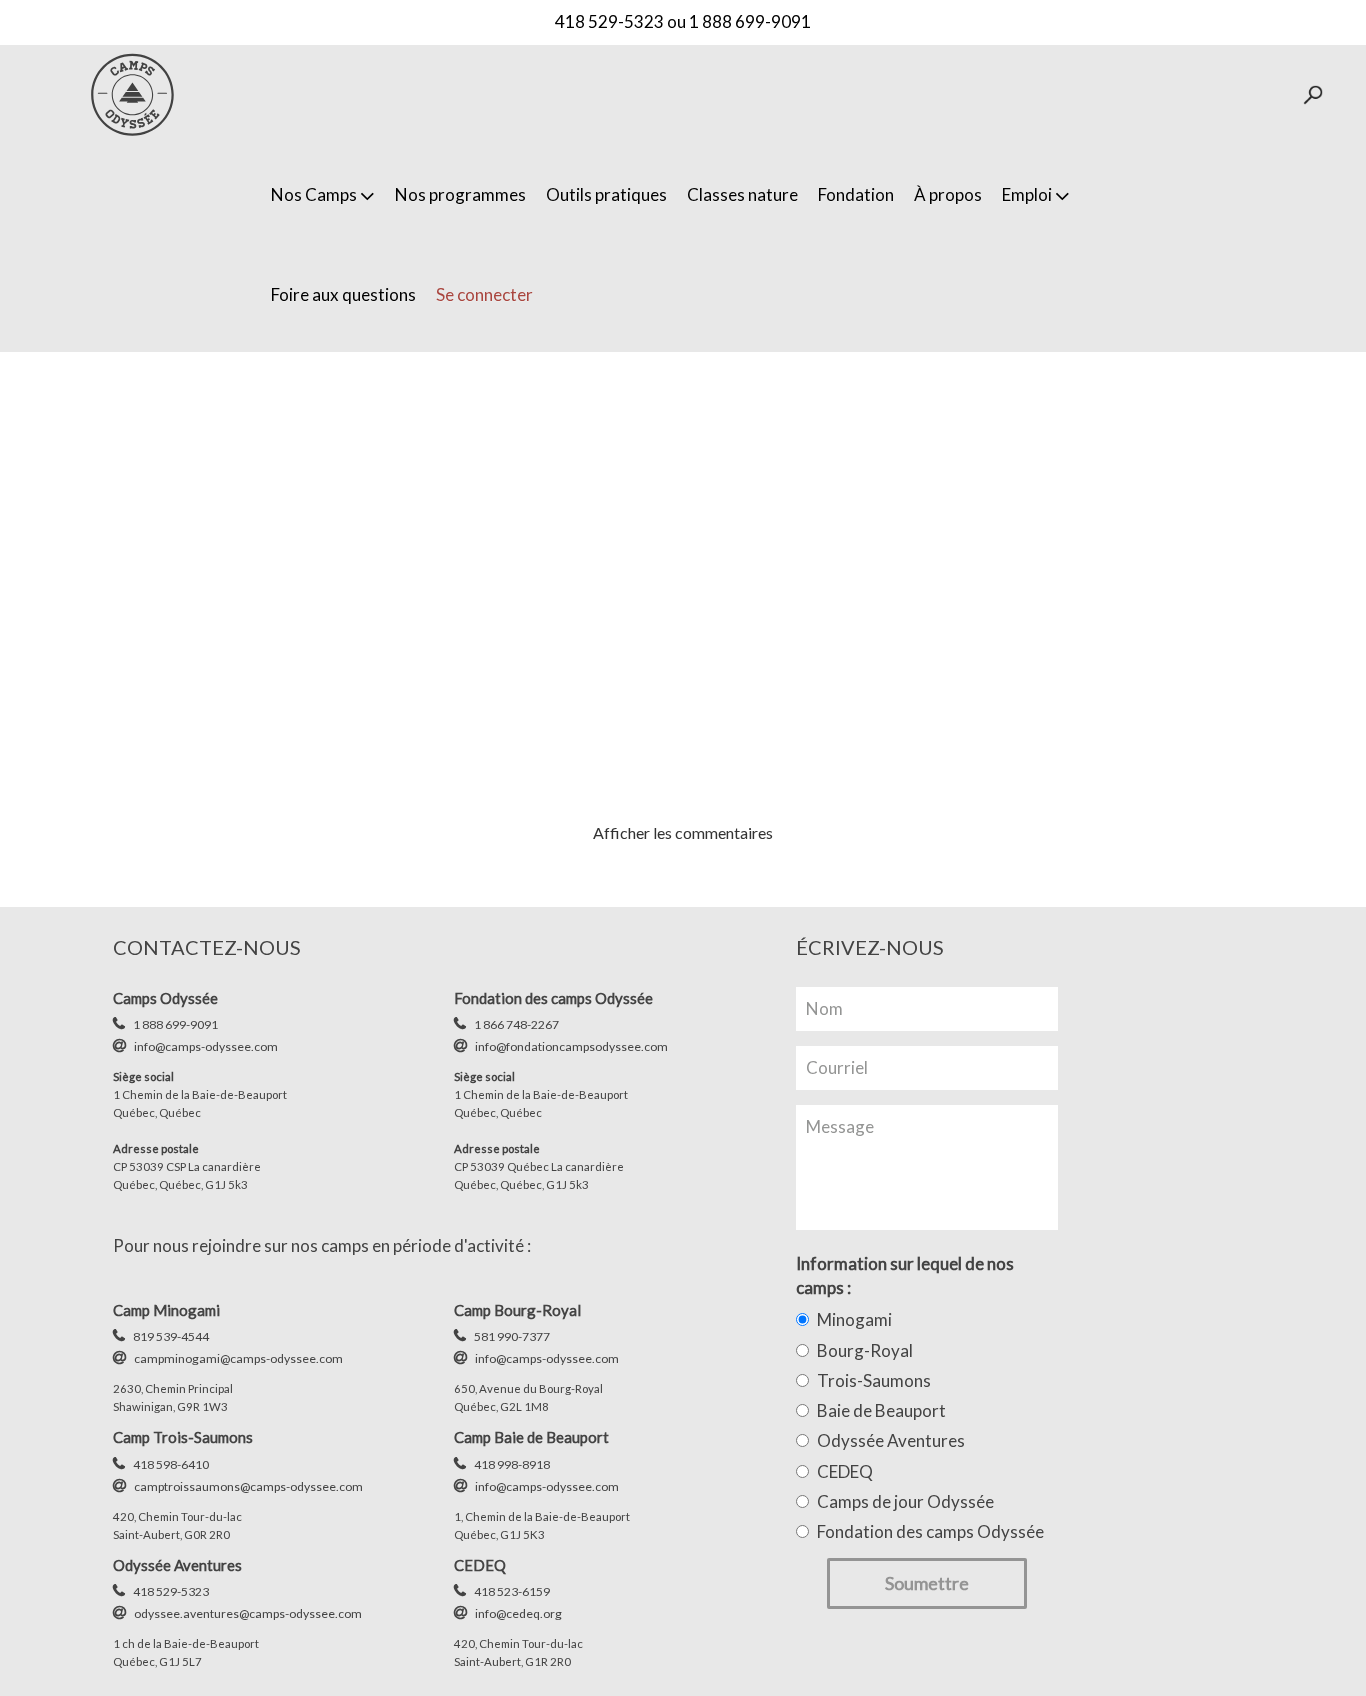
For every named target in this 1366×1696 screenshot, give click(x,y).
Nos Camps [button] (314, 194)
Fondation (856, 194)
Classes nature (742, 194)
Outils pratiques (606, 194)
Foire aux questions (343, 294)
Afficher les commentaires (683, 832)
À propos (948, 194)
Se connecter (484, 294)
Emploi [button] (1027, 194)
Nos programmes (460, 194)
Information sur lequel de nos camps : (905, 1275)
